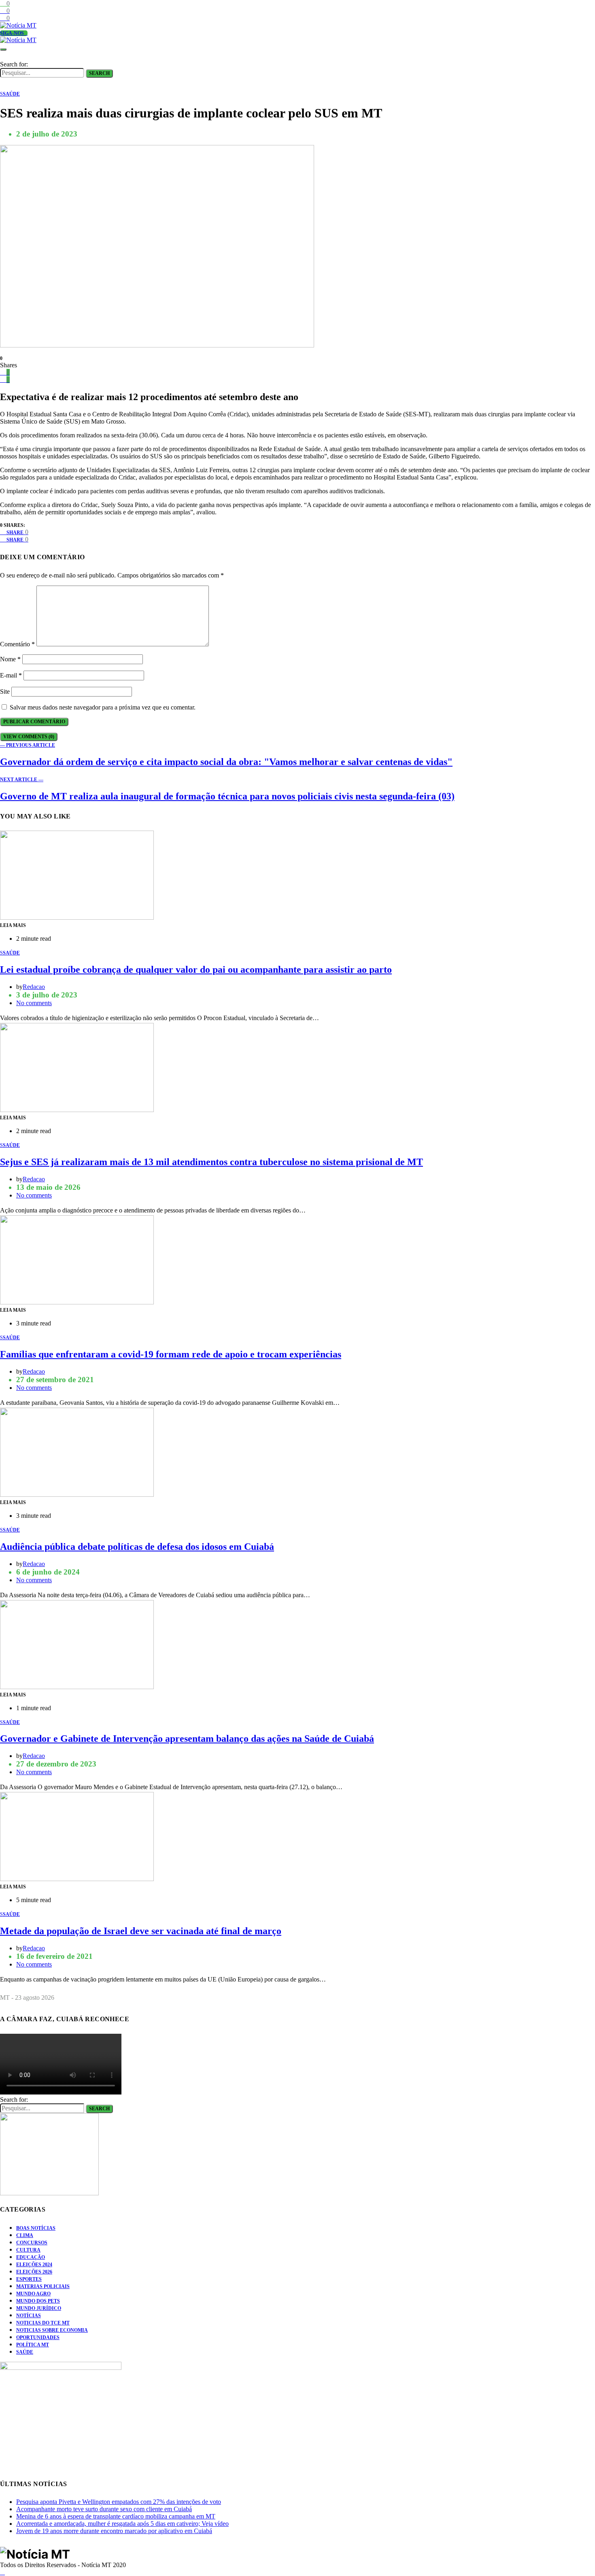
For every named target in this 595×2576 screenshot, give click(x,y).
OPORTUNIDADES (38, 2337)
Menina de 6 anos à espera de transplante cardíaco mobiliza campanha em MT (116, 2516)
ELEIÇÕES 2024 (34, 2265)
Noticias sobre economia (52, 2330)
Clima (25, 2235)
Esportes (29, 2279)
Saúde (25, 2352)
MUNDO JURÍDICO (39, 2308)
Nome (10, 659)
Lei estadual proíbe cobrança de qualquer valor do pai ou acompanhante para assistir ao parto (196, 969)
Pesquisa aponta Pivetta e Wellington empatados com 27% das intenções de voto (119, 2502)
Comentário (17, 644)
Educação (31, 2257)
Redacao (34, 987)
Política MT (33, 2345)
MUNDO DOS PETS (38, 2301)
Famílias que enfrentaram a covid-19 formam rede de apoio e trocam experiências (171, 1354)
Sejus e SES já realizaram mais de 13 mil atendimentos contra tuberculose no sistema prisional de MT (211, 1162)
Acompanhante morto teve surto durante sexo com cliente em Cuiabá (104, 2509)
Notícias (29, 2316)
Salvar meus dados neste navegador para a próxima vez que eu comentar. (103, 707)
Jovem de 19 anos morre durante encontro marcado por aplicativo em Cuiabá (114, 2531)
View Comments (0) (29, 737)
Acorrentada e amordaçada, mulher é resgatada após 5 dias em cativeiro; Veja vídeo (122, 2524)
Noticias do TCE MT (43, 2323)
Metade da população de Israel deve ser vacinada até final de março (141, 1931)
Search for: (14, 64)
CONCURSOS (32, 2243)
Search (99, 73)
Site (5, 691)
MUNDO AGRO (33, 2294)
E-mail (11, 675)
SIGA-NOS (12, 33)
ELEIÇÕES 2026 (34, 2272)
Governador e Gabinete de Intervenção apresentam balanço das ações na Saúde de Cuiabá (187, 1739)
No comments (34, 1003)
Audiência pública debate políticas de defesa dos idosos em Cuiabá (137, 1547)
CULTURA (28, 2250)
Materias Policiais (43, 2286)
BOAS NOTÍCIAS (36, 2228)
